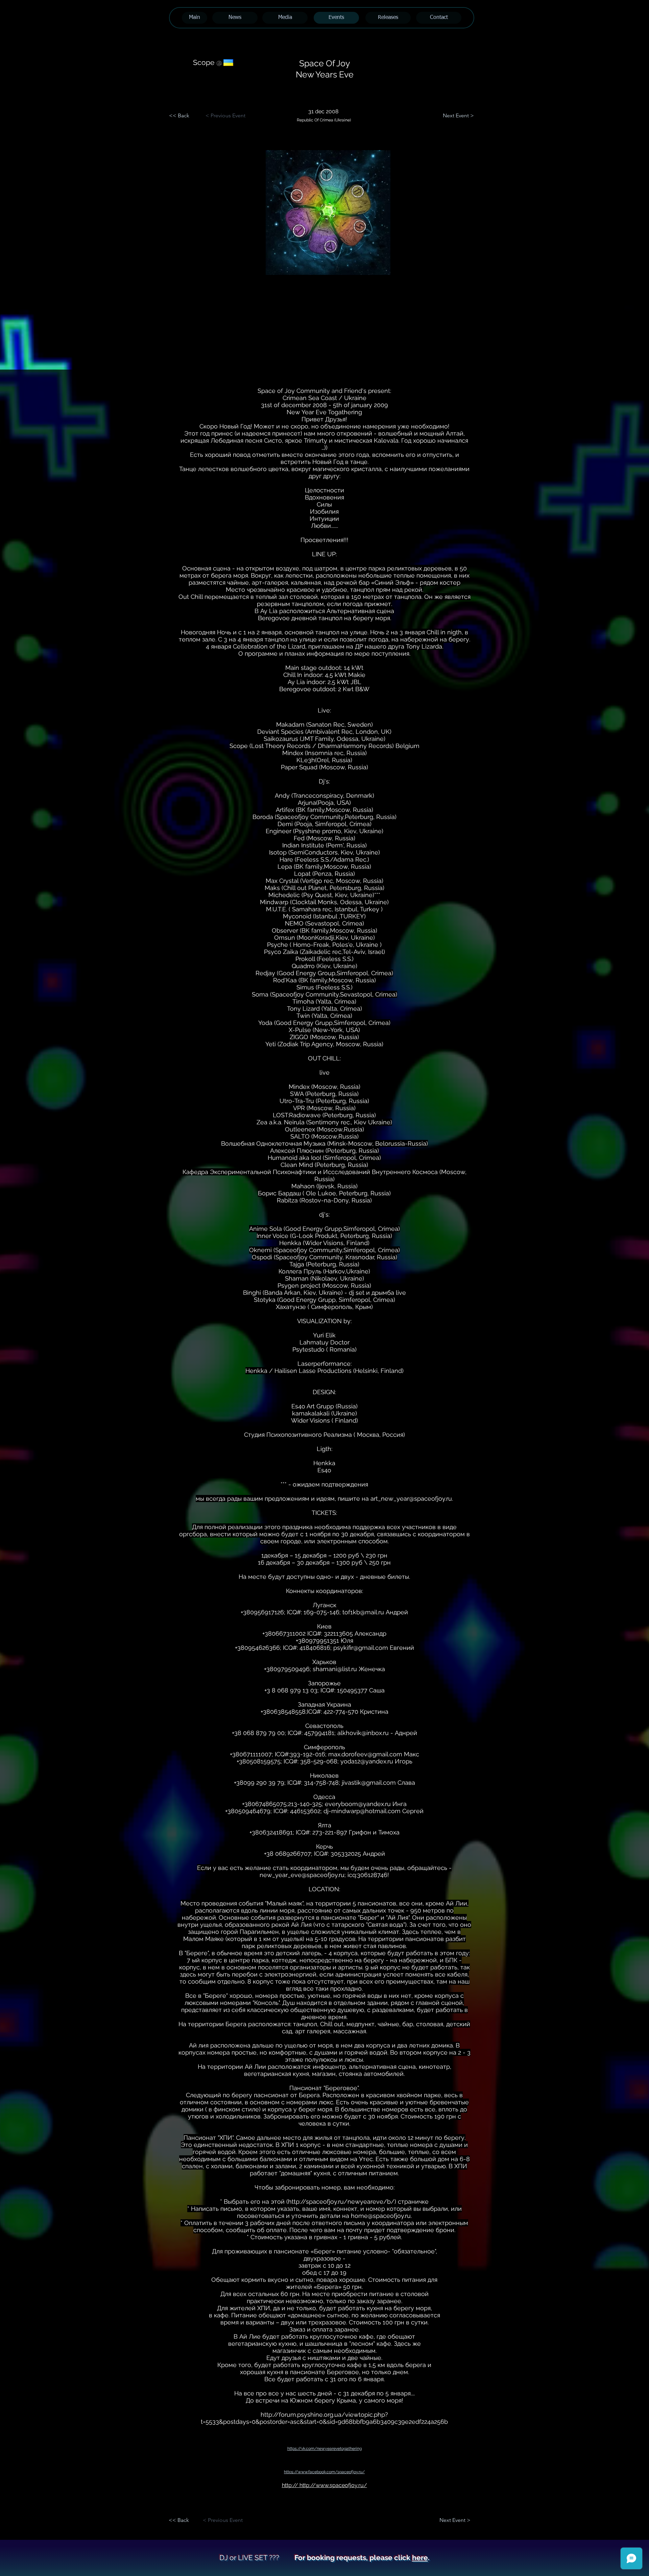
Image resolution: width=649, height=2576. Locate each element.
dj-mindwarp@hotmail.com (362, 1811)
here (420, 2558)
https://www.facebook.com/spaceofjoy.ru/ (324, 2472)
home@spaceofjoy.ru (381, 2216)
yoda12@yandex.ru (367, 1761)
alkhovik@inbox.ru (363, 1733)
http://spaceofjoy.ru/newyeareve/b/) (342, 2202)
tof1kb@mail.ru (363, 1612)
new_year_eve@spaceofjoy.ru (302, 1875)
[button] (328, 213)
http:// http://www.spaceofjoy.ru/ (324, 2485)
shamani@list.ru (335, 1669)
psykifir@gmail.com (361, 1648)
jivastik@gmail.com (369, 1783)
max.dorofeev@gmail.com (365, 1754)
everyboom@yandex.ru (358, 1804)
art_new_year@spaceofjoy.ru (411, 1498)
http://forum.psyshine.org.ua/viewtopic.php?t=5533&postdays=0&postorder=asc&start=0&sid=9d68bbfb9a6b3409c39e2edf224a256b (324, 2418)
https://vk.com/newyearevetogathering (324, 2449)
